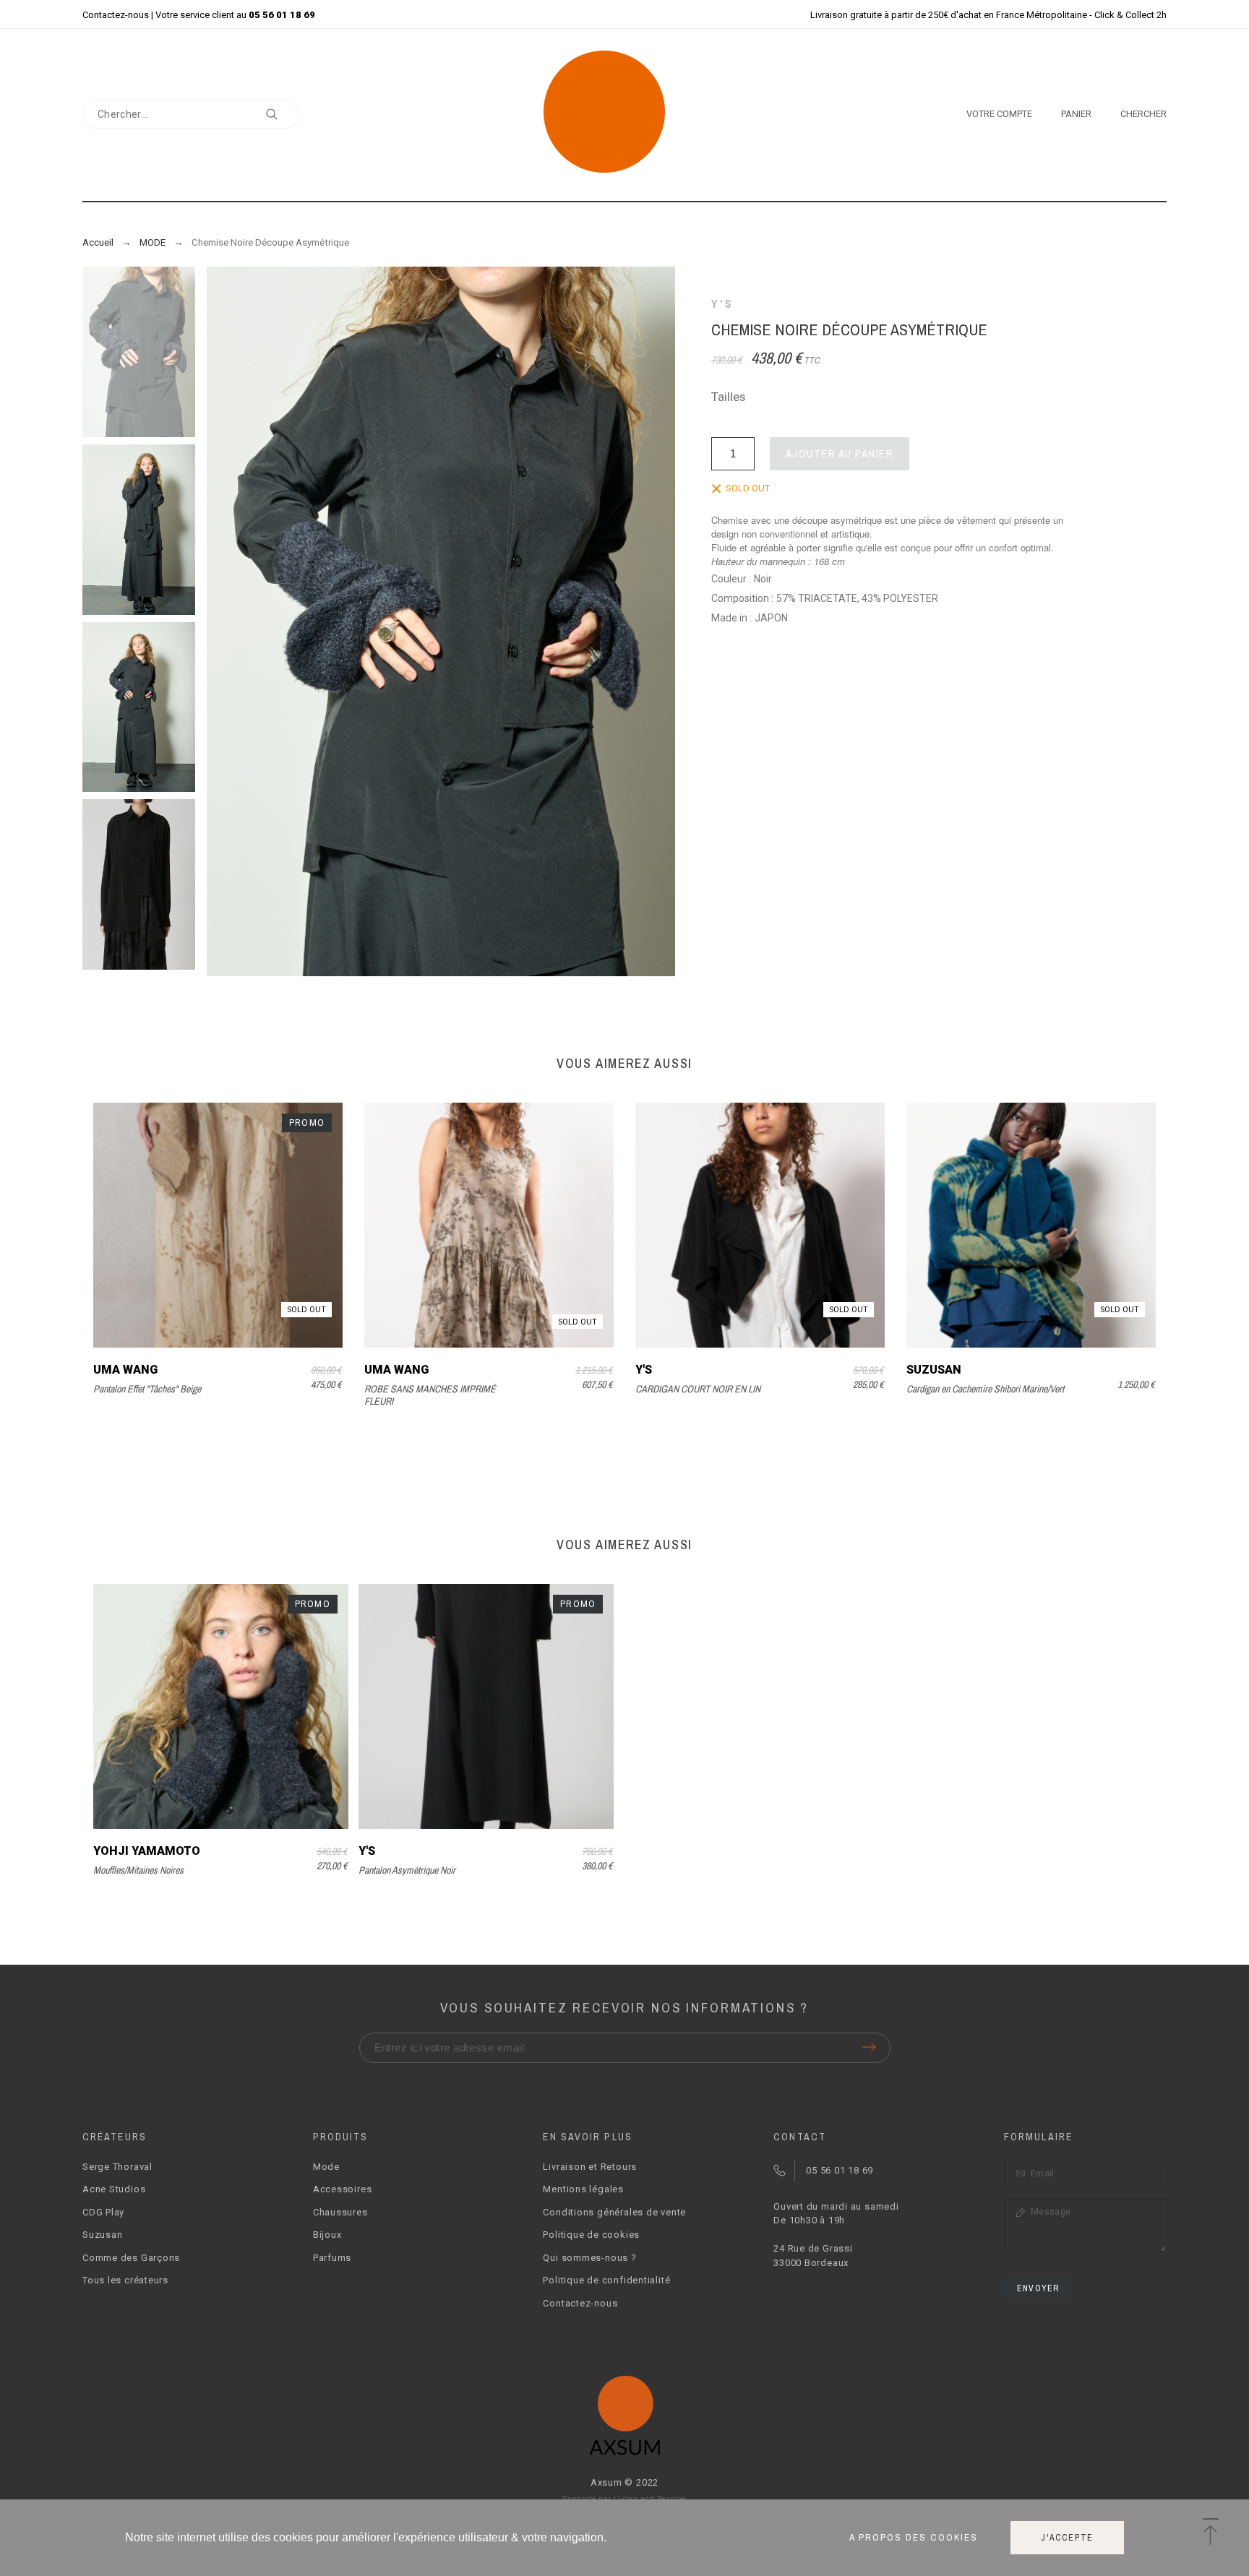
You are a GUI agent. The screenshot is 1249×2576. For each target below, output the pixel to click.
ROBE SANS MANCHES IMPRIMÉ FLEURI (430, 1395)
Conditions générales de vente (614, 2212)
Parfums (332, 2258)
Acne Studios (114, 2189)
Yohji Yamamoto (147, 1851)
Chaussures (340, 2212)
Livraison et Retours (590, 2167)
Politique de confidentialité (606, 2280)
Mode (326, 2167)
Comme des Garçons (131, 2258)
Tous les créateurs (125, 2280)
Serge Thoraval (117, 2167)
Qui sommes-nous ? (589, 2258)
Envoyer (1038, 2288)
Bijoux (327, 2235)
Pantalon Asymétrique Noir (407, 1870)
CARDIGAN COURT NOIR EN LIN (698, 1389)
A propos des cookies (914, 2538)
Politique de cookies (591, 2235)
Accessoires (343, 2189)
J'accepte (1067, 2538)
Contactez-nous (116, 15)
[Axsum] (625, 114)
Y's (723, 304)
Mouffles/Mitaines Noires (138, 1870)
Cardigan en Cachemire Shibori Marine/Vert (985, 1389)
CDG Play (103, 2212)
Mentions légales (583, 2189)
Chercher (281, 114)
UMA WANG (125, 1370)
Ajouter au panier (840, 453)
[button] (1210, 2533)
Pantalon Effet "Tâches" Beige (147, 1389)
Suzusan (934, 1370)
